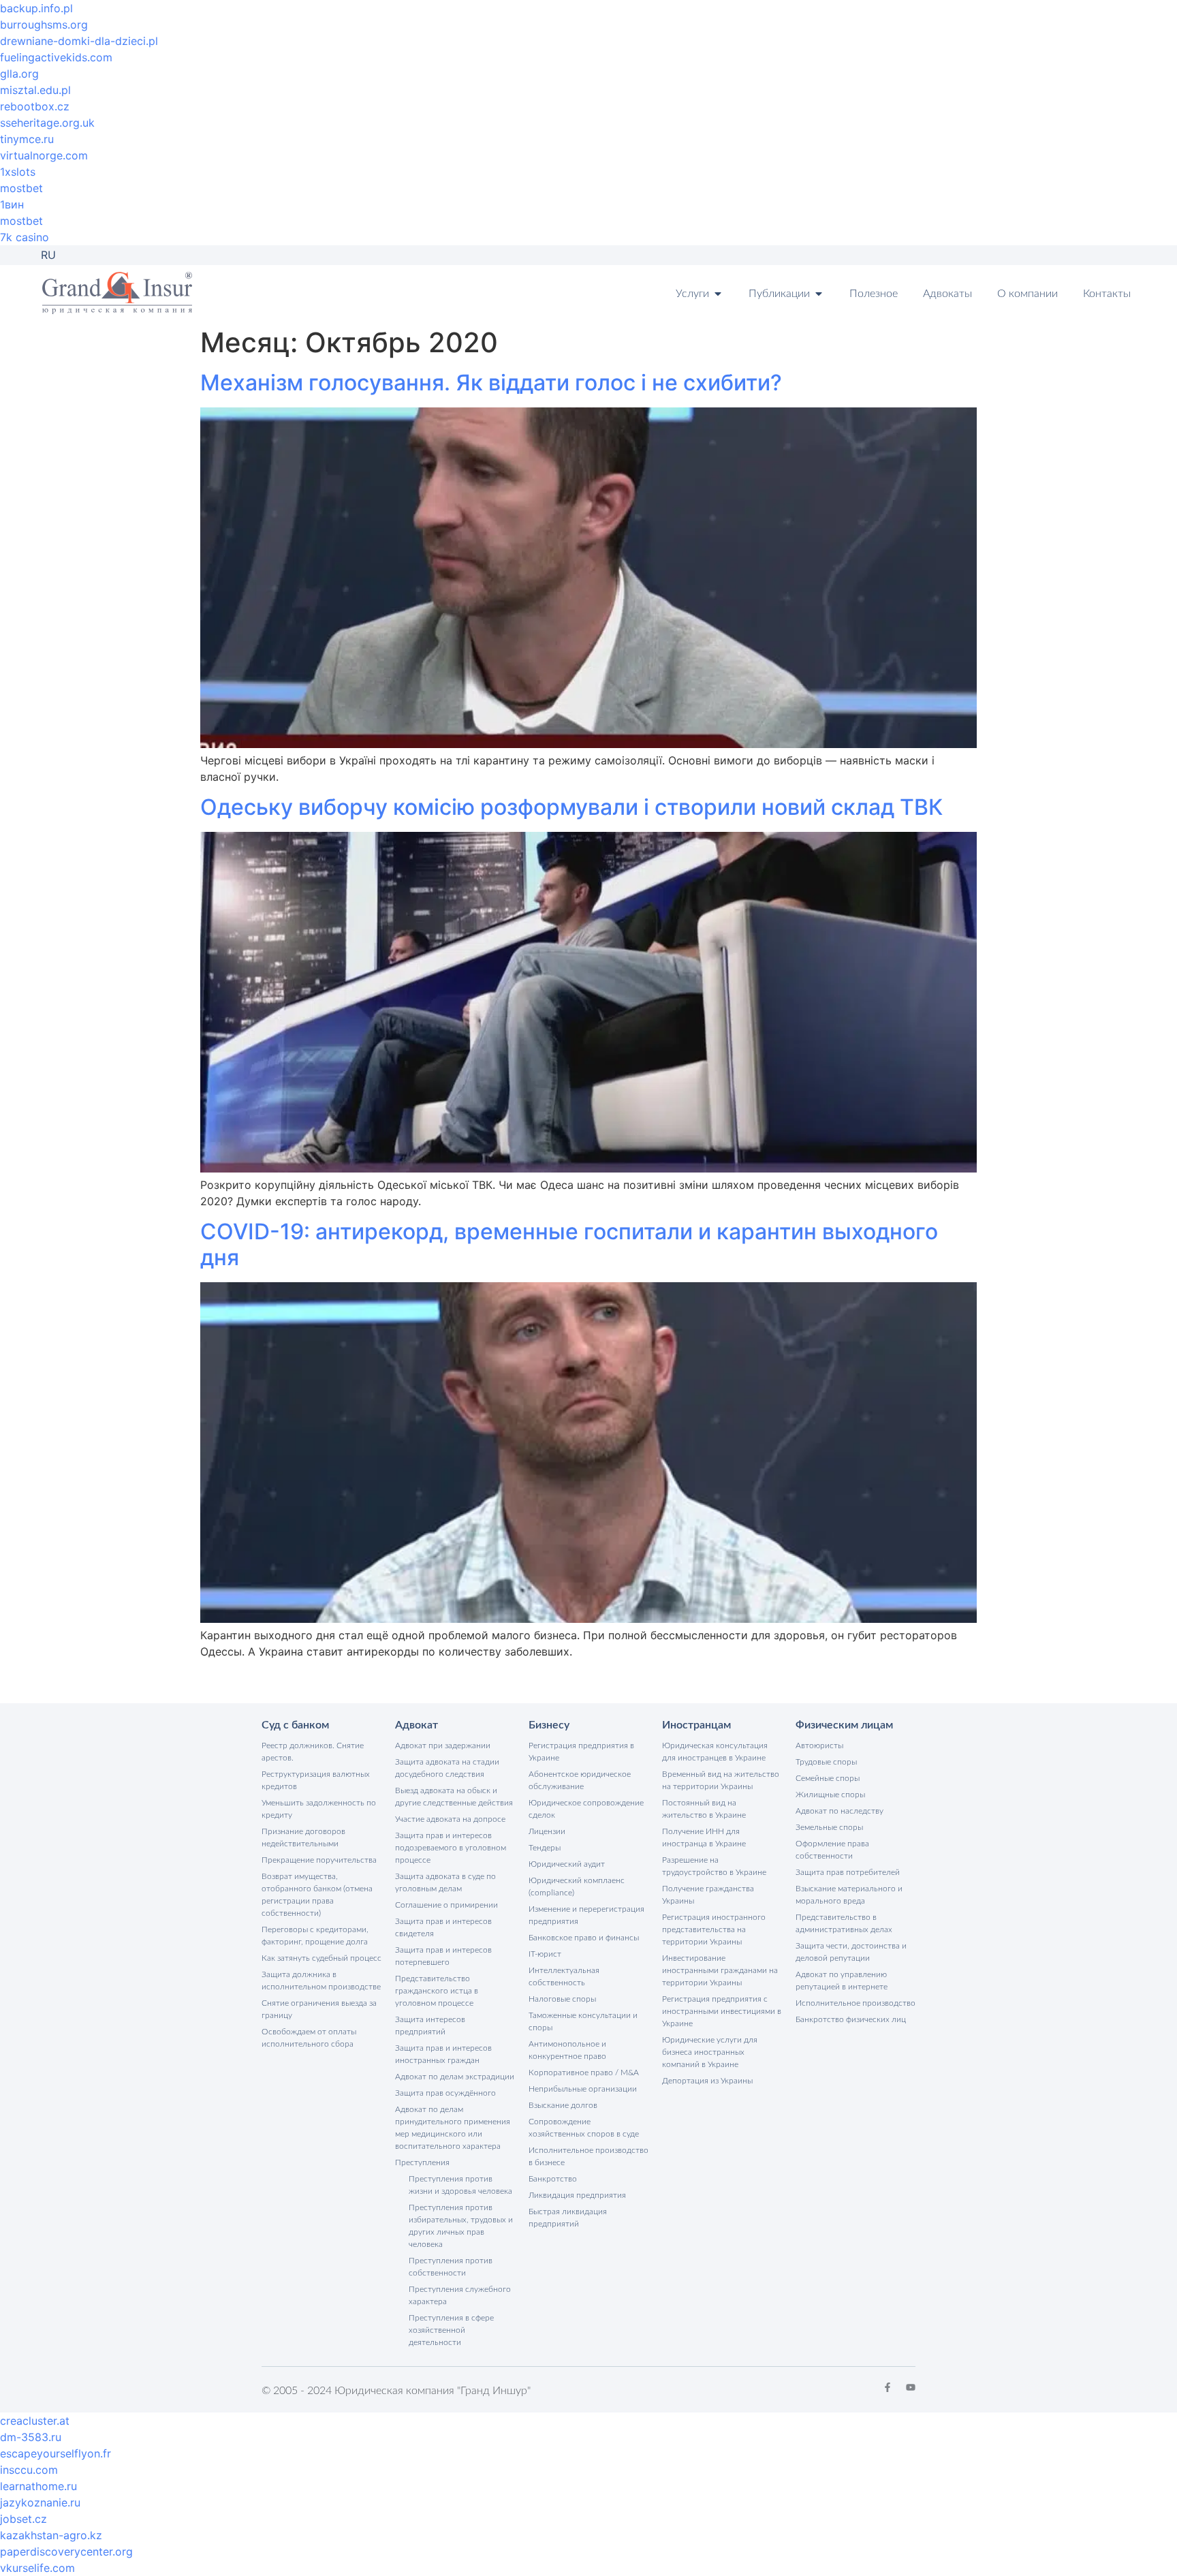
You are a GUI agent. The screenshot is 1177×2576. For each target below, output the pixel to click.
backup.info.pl (36, 8)
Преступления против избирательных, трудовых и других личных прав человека (461, 2226)
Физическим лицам (844, 1725)
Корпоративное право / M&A (584, 2073)
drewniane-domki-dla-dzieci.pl (79, 41)
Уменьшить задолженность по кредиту (319, 1809)
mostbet (21, 188)
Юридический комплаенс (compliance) (577, 1887)
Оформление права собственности (832, 1850)
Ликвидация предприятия (577, 2195)
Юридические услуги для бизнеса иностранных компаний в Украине (710, 2052)
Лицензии (547, 1831)
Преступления (422, 2162)
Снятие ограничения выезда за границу (319, 2009)
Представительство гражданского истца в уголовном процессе (437, 1991)
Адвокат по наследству (839, 1811)
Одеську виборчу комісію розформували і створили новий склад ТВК (571, 807)
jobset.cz (23, 2519)
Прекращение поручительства (319, 1860)
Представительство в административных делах (844, 1923)
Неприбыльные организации (583, 2089)
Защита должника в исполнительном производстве (321, 1981)
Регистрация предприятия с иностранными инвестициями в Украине (722, 2011)
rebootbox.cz (35, 106)
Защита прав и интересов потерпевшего (443, 1956)
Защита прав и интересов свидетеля (443, 1927)
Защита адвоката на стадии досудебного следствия (447, 1768)
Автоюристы (819, 1745)
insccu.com (29, 2470)
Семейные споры (828, 1778)
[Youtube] (911, 2387)
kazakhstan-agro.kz (51, 2535)
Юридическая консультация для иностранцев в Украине (715, 1752)
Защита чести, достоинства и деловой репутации (851, 1952)
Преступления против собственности (451, 2267)
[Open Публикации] (819, 294)
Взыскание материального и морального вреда (849, 1895)
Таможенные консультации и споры (583, 2021)
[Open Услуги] (718, 294)
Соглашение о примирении (446, 1905)
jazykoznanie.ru (40, 2502)
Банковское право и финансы (584, 1938)
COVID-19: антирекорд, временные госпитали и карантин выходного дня (569, 1244)
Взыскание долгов (563, 2105)
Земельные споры (829, 1827)
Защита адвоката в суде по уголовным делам (445, 1882)
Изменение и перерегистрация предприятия (586, 1915)
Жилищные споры (830, 1795)
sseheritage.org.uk (47, 123)
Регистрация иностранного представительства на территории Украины (714, 1929)
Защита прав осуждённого (445, 2093)
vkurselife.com (37, 2568)
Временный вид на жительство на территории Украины (721, 1780)
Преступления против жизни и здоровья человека (460, 2185)
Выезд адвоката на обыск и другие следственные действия (454, 1797)
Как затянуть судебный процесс (321, 1958)
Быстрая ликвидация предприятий (568, 2218)
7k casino (25, 237)
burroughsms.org (44, 25)
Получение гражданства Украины (708, 1895)
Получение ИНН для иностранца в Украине (704, 1837)
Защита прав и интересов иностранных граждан (443, 2054)
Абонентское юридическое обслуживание (580, 1780)
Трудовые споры (826, 1762)
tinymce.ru (27, 139)
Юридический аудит (567, 1864)
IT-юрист (545, 1954)
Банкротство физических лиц (851, 2019)
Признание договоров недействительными (303, 1837)
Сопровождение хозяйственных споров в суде (584, 2128)
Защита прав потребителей (848, 1872)
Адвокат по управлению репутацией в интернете (842, 1981)
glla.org (19, 74)
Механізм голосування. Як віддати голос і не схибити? (491, 383)
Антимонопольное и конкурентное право (567, 2050)
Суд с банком (295, 1725)
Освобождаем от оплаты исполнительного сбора (309, 2038)
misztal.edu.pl (35, 90)
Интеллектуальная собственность (564, 1976)
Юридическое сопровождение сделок (586, 1809)
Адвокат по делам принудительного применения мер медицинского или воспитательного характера (453, 2128)
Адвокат (417, 1725)
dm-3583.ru (31, 2437)
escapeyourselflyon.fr (56, 2453)
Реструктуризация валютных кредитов (316, 1780)
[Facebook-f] (888, 2387)
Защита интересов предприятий (430, 2026)
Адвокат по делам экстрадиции (455, 2077)
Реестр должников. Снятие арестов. (313, 1752)
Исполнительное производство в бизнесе (588, 2156)
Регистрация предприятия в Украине (581, 1752)
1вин (12, 204)
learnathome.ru (38, 2486)
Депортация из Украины (707, 2081)
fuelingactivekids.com (56, 57)
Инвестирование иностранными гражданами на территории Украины (720, 1970)
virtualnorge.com (44, 155)
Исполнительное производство (856, 2003)
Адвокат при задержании (443, 1745)
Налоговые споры (562, 1999)
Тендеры (545, 1848)
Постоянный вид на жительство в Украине (704, 1809)
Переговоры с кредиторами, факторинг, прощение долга (315, 1936)
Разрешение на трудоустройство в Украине (714, 1866)
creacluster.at (35, 2421)
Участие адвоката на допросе (450, 1819)
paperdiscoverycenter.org (66, 2551)
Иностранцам (696, 1725)
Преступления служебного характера (460, 2295)
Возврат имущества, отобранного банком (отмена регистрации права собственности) (317, 1895)
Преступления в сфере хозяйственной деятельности (451, 2330)
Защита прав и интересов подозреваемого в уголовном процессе (451, 1848)
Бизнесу (549, 1725)
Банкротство (553, 2179)
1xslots (18, 172)
